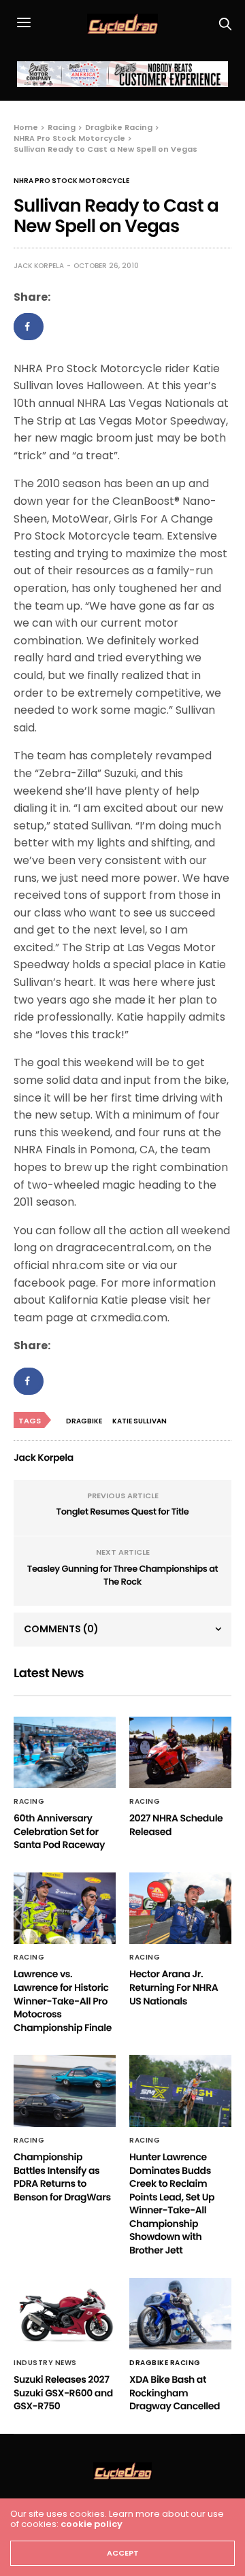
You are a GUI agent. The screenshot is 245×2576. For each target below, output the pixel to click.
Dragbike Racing (165, 2363)
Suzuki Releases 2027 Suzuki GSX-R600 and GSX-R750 (63, 2393)
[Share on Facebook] (29, 327)
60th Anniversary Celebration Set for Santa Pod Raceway (59, 1831)
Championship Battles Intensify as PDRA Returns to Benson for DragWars (62, 2177)
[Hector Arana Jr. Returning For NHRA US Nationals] (180, 1908)
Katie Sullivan (140, 1421)
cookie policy (92, 2524)
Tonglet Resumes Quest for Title (123, 1512)
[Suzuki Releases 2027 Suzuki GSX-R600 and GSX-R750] (65, 2314)
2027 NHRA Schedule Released (176, 1825)
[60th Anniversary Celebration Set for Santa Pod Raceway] (65, 1752)
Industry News (45, 2363)
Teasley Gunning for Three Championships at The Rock (122, 1575)
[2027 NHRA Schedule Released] (180, 1752)
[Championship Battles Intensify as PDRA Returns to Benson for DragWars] (65, 2091)
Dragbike (84, 1421)
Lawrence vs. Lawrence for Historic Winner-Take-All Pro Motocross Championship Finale (63, 2000)
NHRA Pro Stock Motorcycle (71, 181)
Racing (29, 1802)
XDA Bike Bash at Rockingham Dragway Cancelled (175, 2393)
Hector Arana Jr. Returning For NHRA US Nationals (174, 1987)
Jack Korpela (39, 266)
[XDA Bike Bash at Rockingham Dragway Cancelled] (180, 2314)
